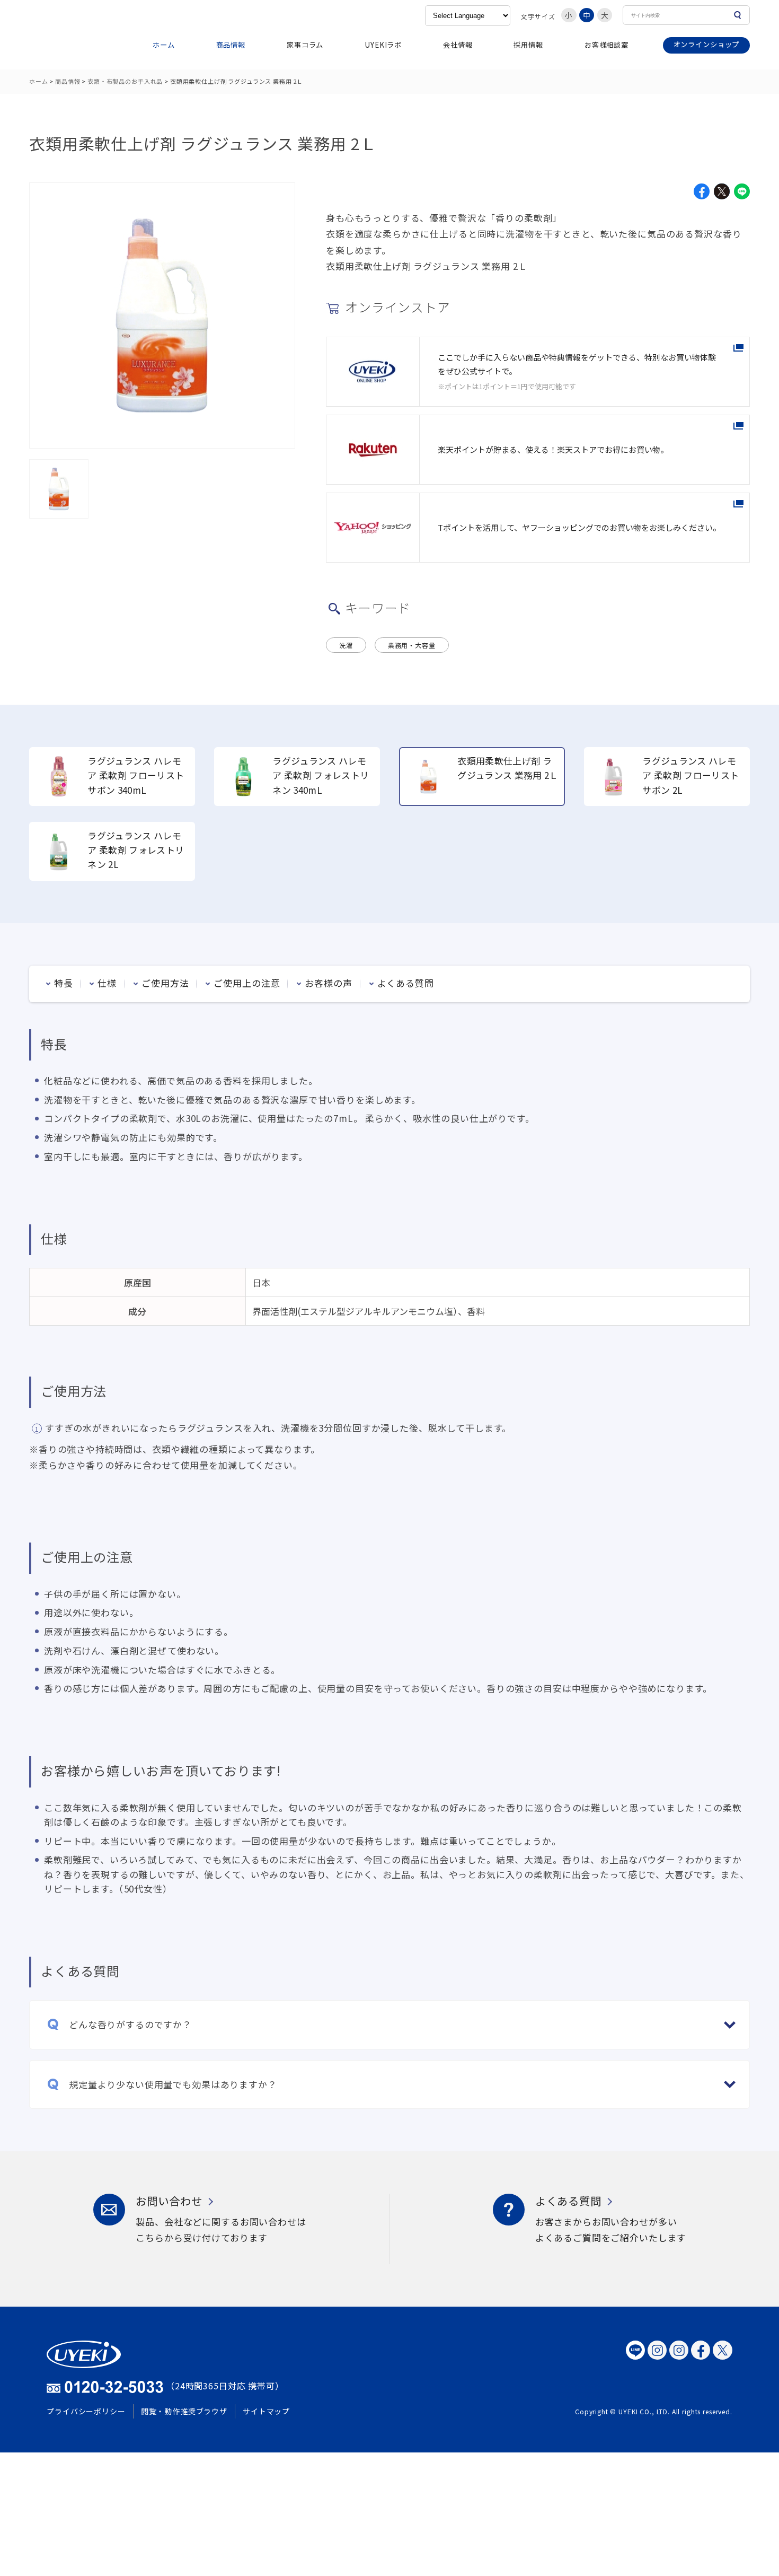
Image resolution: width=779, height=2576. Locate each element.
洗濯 (346, 645)
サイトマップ (266, 2411)
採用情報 (528, 45)
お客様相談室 (607, 45)
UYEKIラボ (383, 45)
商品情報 (231, 45)
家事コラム (305, 45)
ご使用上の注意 (247, 983)
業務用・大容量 (412, 645)
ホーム (164, 45)
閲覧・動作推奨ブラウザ (184, 2411)
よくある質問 (406, 983)
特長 (64, 983)
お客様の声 (328, 983)
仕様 (107, 983)
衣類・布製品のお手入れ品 (125, 81)
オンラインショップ (707, 44)
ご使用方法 (165, 983)
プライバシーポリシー (86, 2411)
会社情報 (458, 45)
